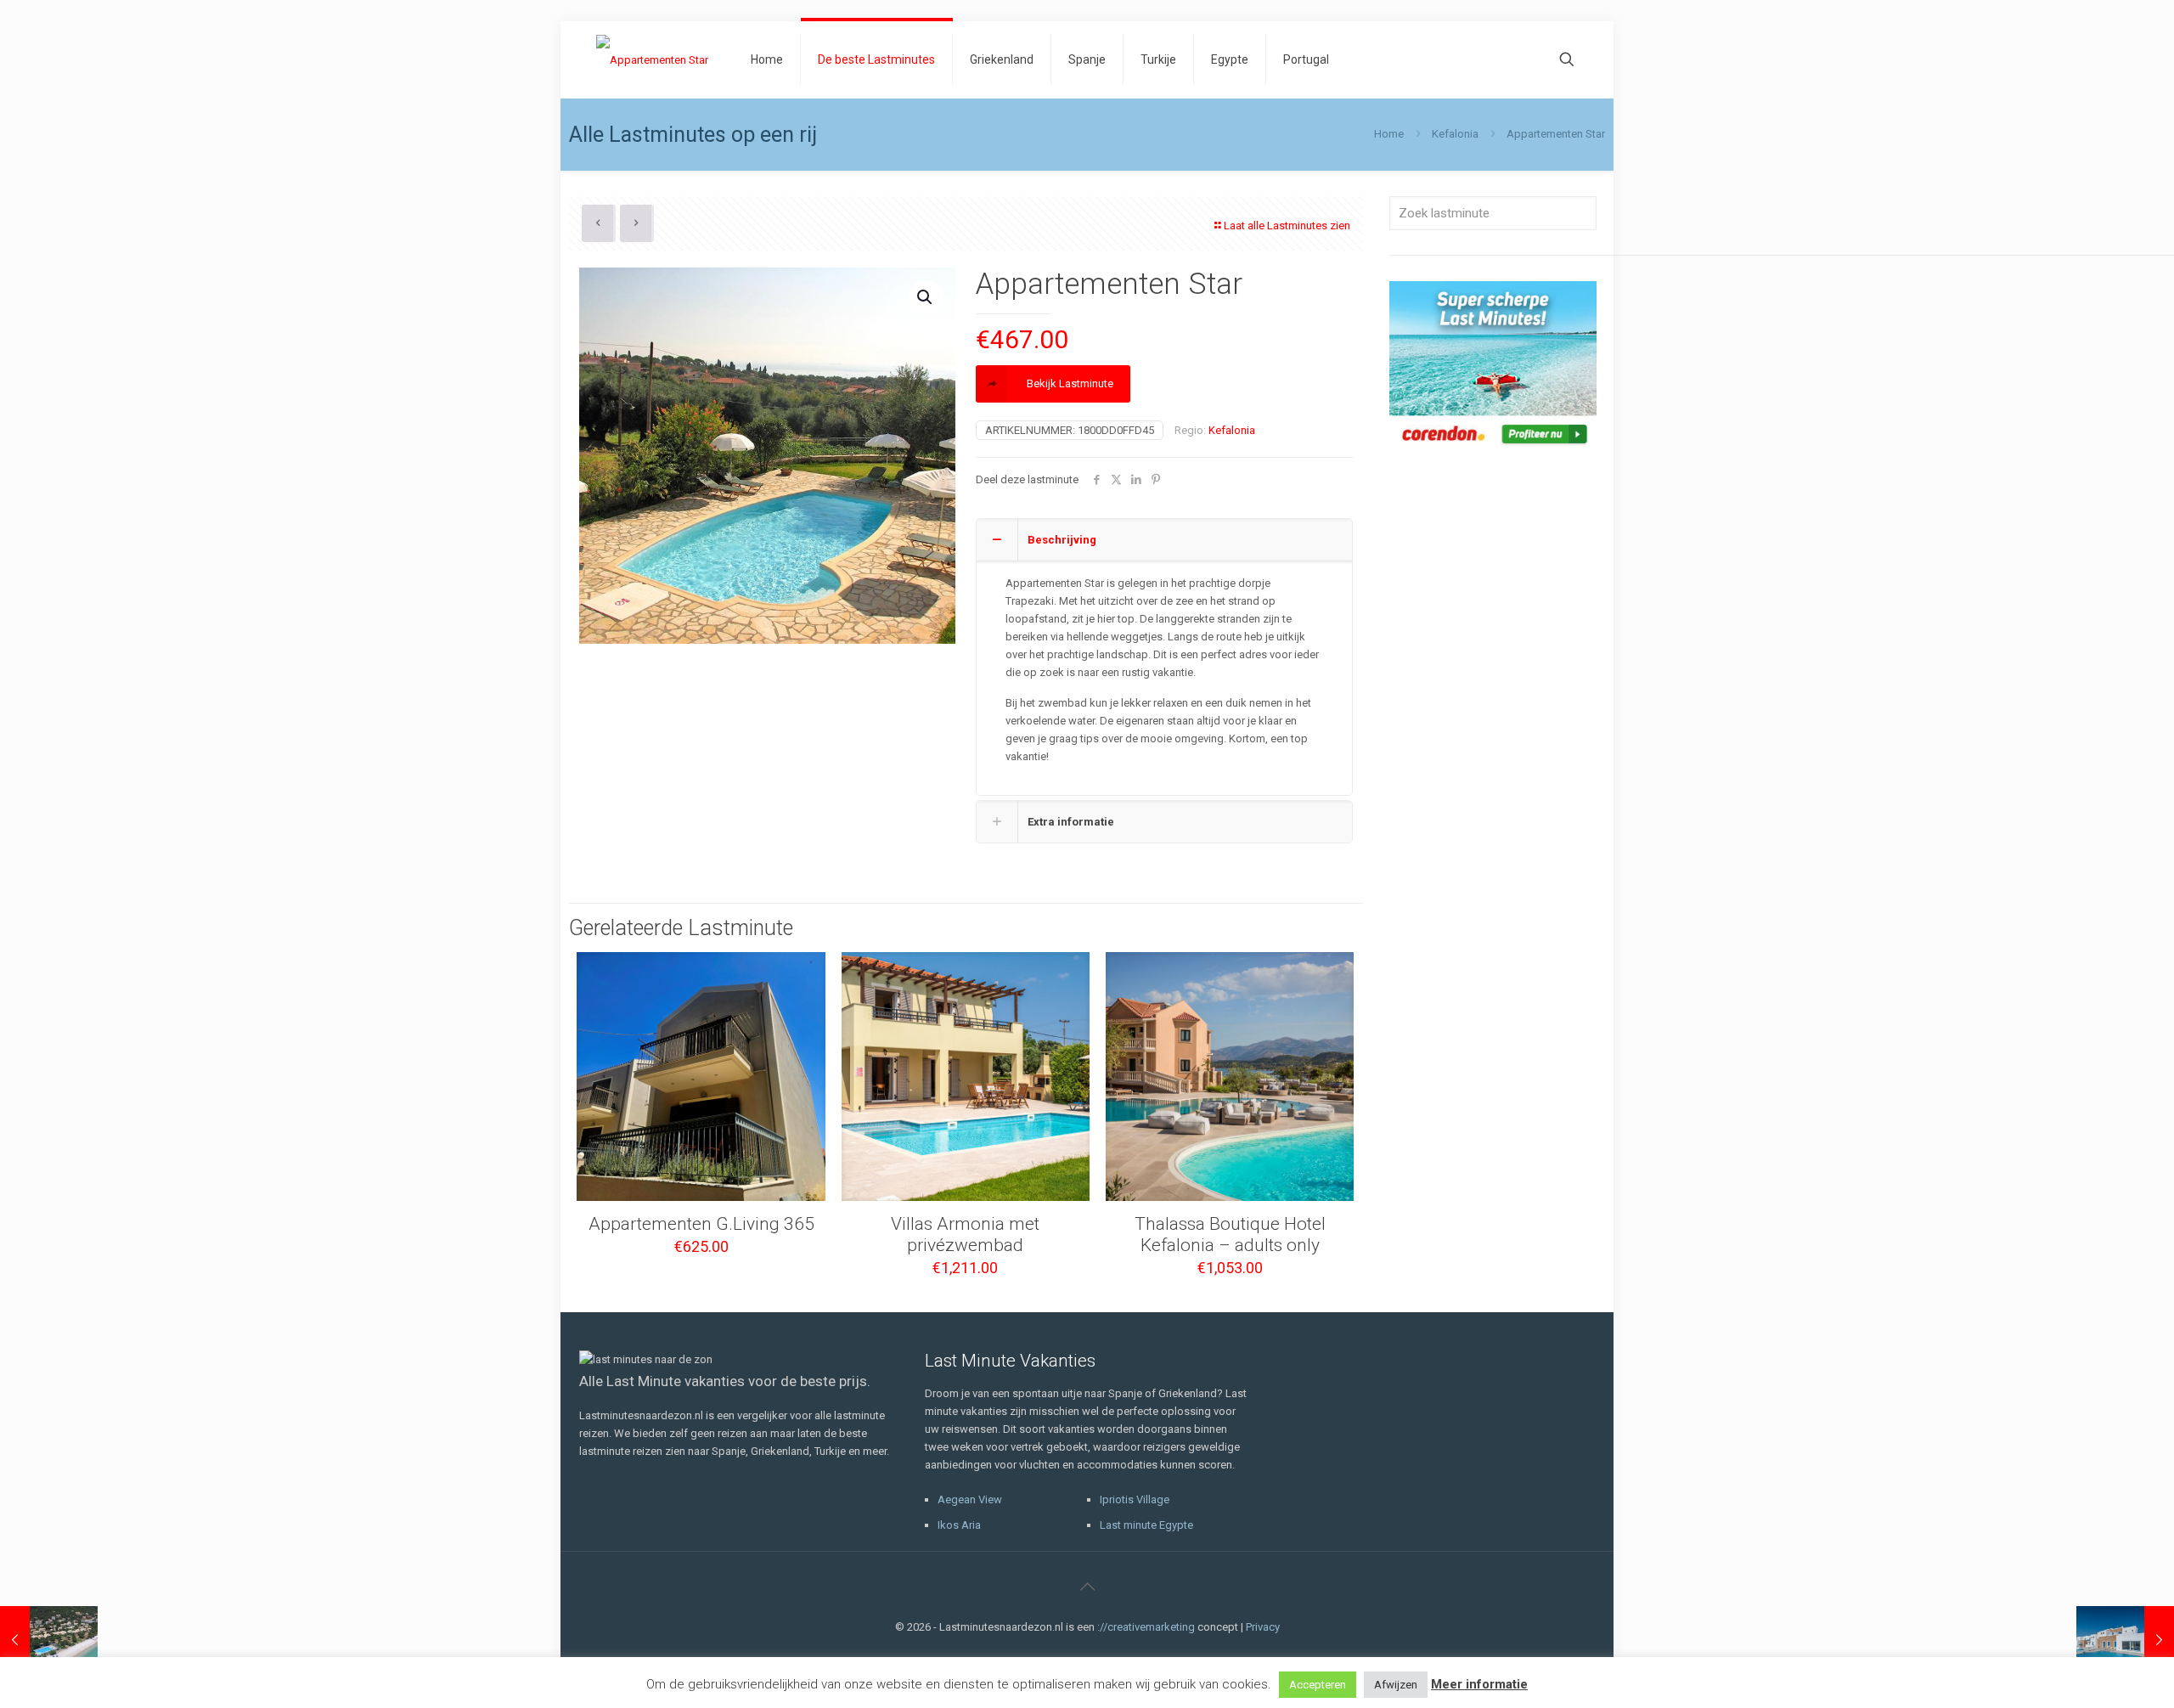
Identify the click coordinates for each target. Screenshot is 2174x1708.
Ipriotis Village (1135, 1499)
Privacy (1263, 1627)
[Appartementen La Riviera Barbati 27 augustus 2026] (49, 1640)
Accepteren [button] (1318, 1685)
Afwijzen (1396, 1685)
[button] (926, 297)
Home (1389, 134)
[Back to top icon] (1087, 1587)
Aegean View (970, 1499)
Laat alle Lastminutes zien (1287, 225)
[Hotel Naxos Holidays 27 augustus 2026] (2125, 1640)
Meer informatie (1479, 1684)
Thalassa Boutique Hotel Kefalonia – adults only (1230, 1234)
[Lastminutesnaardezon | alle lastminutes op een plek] (652, 59)
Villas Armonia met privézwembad (965, 1234)
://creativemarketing (1146, 1627)
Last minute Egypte (1146, 1525)
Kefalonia (1455, 134)
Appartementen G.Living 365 (701, 1224)
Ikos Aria (959, 1525)
